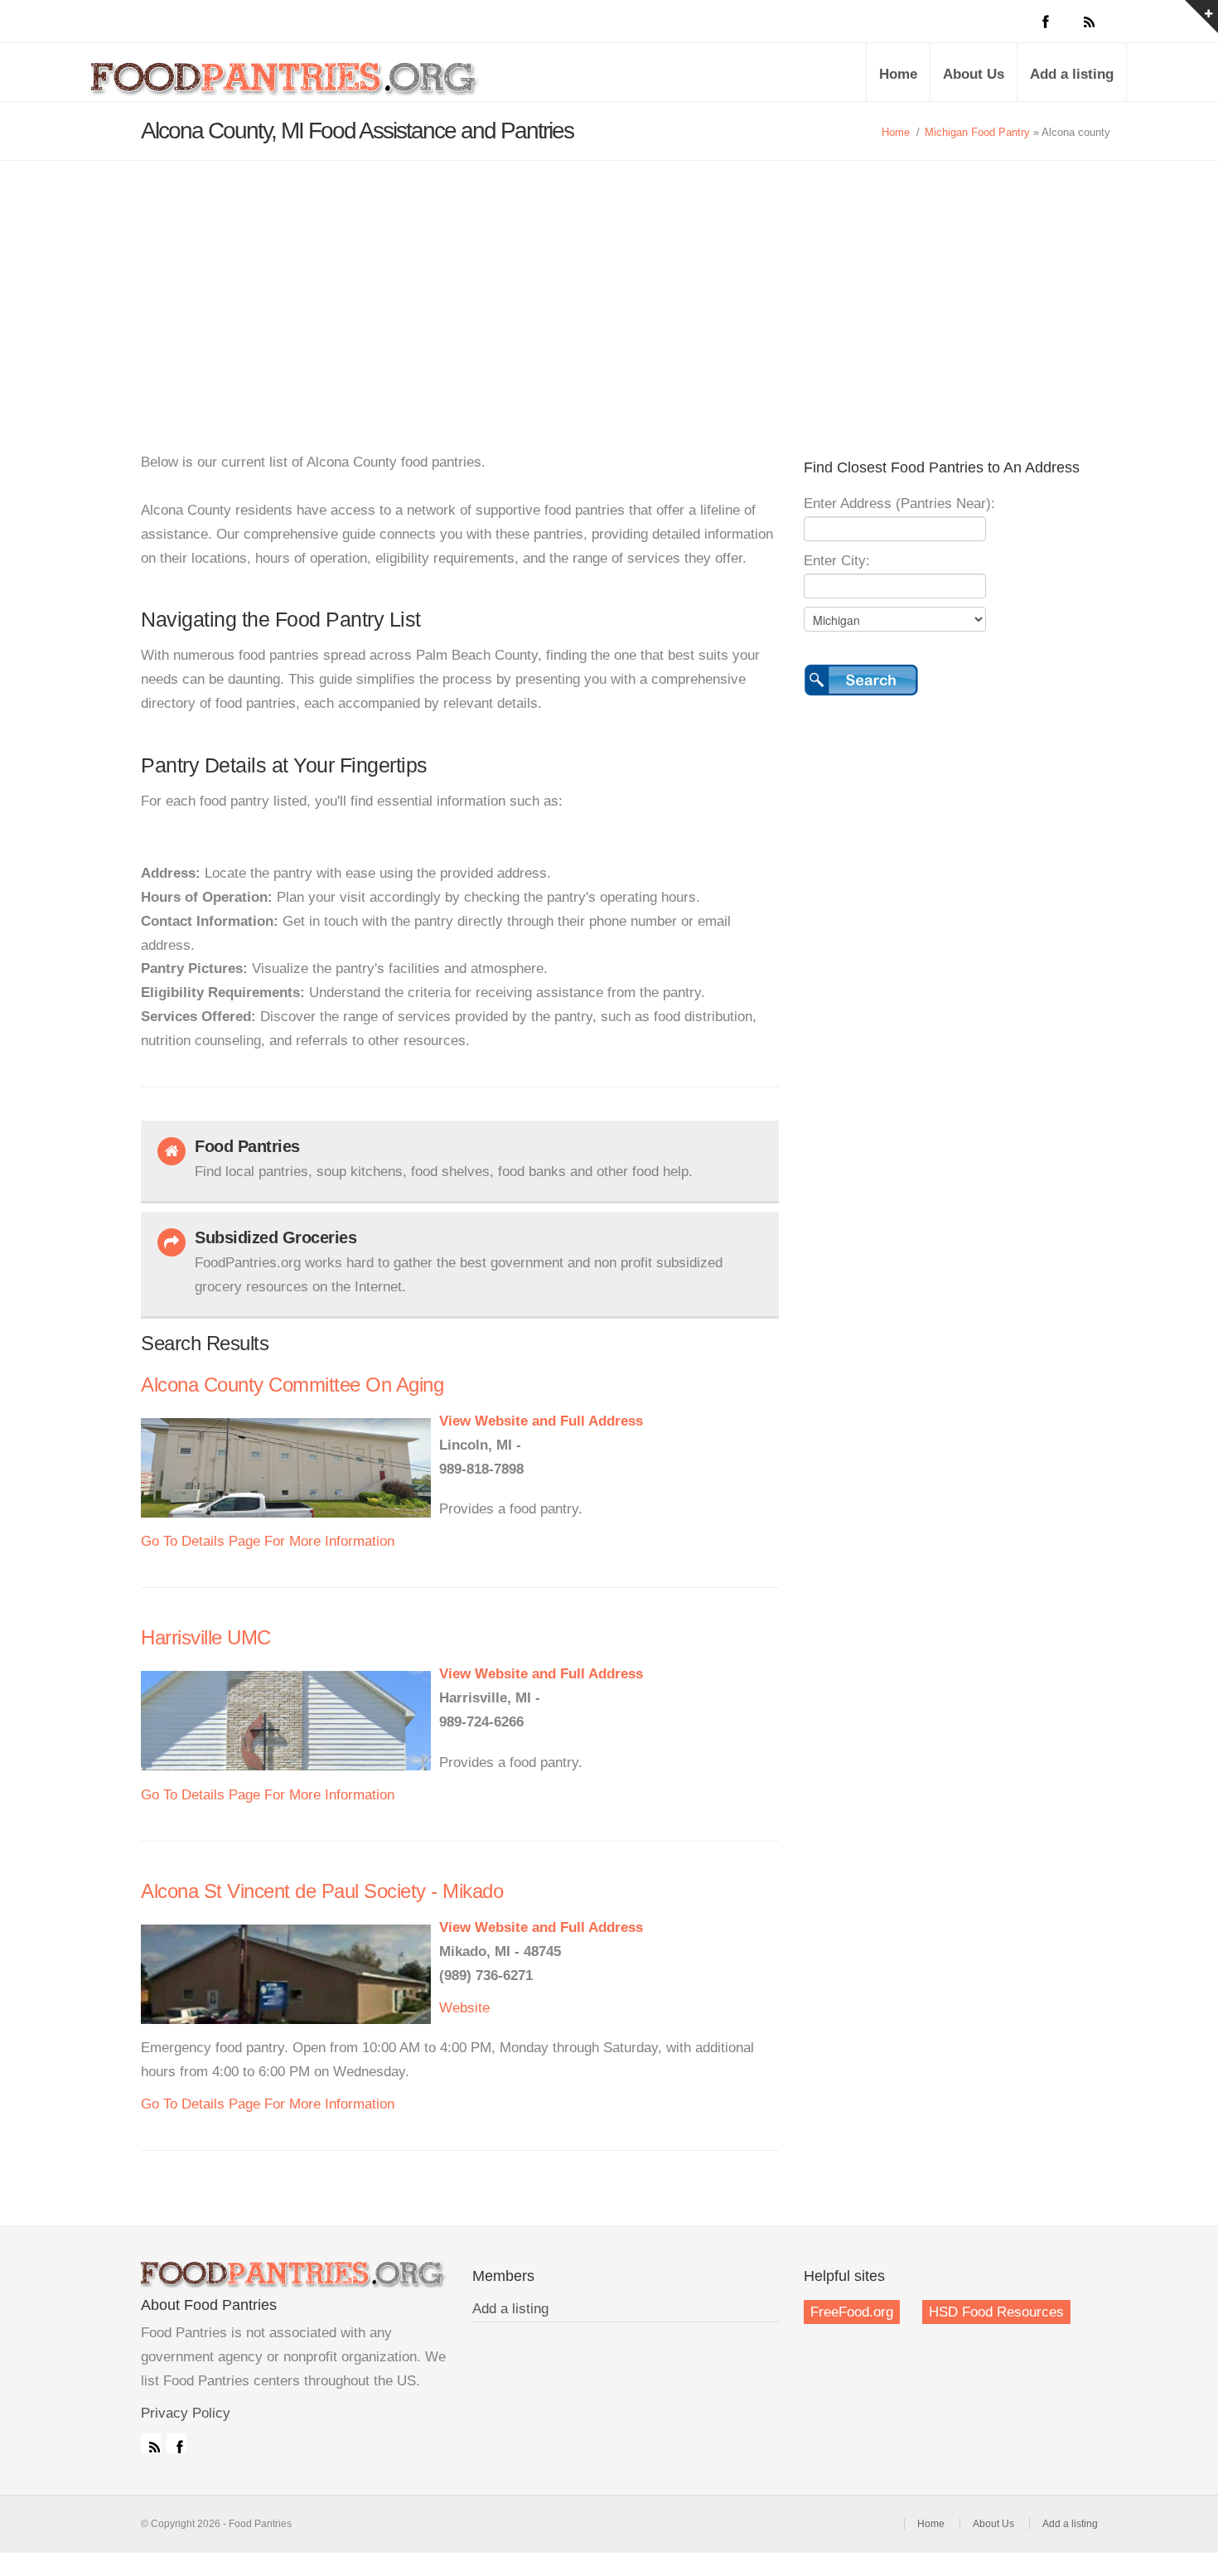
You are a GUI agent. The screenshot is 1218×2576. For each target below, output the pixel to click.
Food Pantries (286, 85)
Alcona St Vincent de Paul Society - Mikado (322, 1891)
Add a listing (1072, 74)
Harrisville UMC (206, 1637)
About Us (974, 74)
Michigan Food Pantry (977, 132)
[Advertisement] (609, 285)
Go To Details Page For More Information (268, 1541)
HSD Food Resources (996, 2312)
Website (464, 2008)
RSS (151, 2443)
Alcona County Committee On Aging (292, 1385)
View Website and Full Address (541, 1421)
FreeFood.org (852, 2312)
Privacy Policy (186, 2413)
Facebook (176, 2443)
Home (898, 74)
